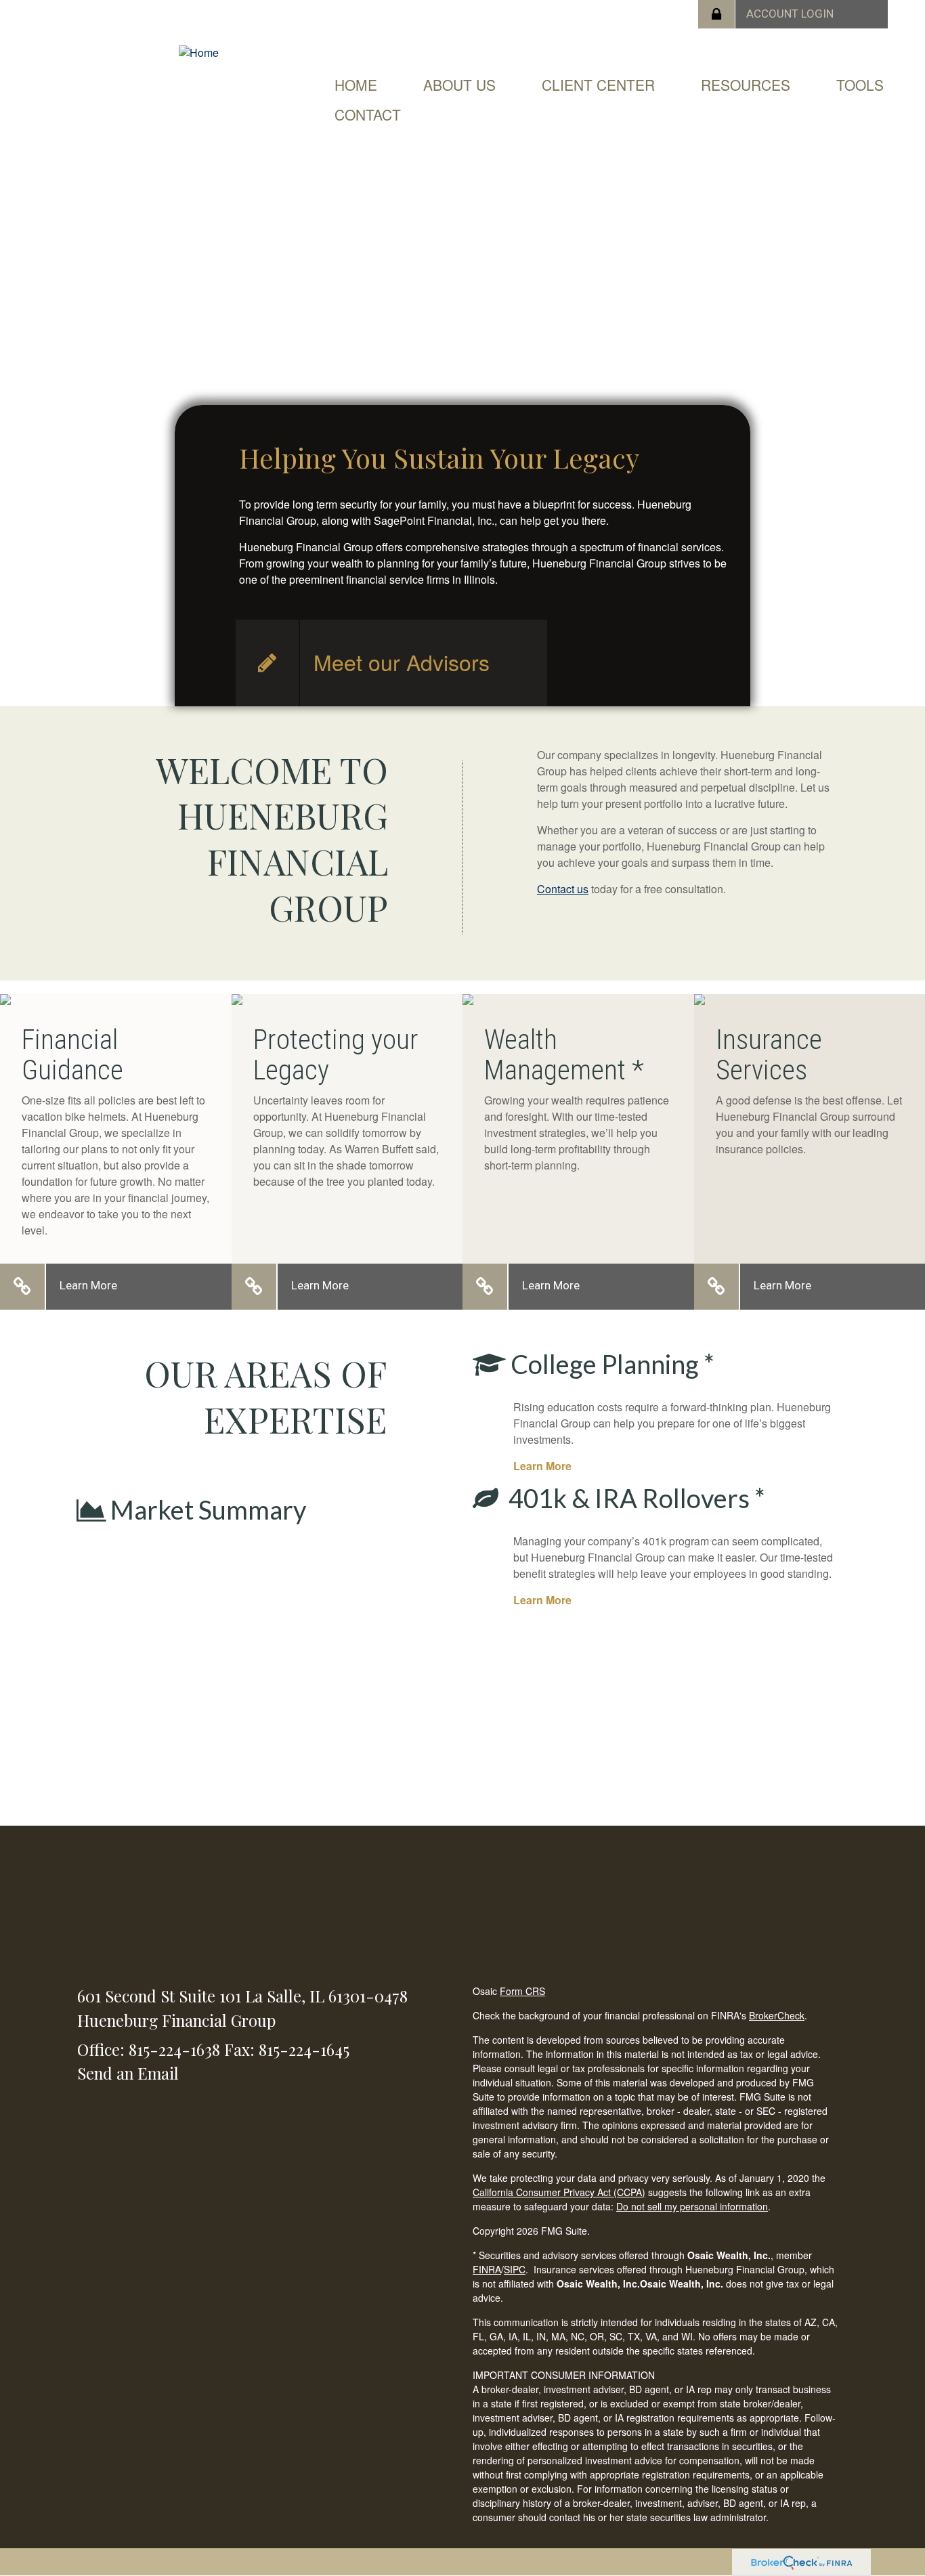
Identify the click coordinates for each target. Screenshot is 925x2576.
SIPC (515, 2269)
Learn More (88, 1285)
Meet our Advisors (402, 662)
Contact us (563, 889)
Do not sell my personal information (692, 2206)
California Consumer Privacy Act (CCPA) (559, 2192)
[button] (459, 85)
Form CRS (522, 1991)
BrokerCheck (777, 2015)
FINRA (487, 2269)
